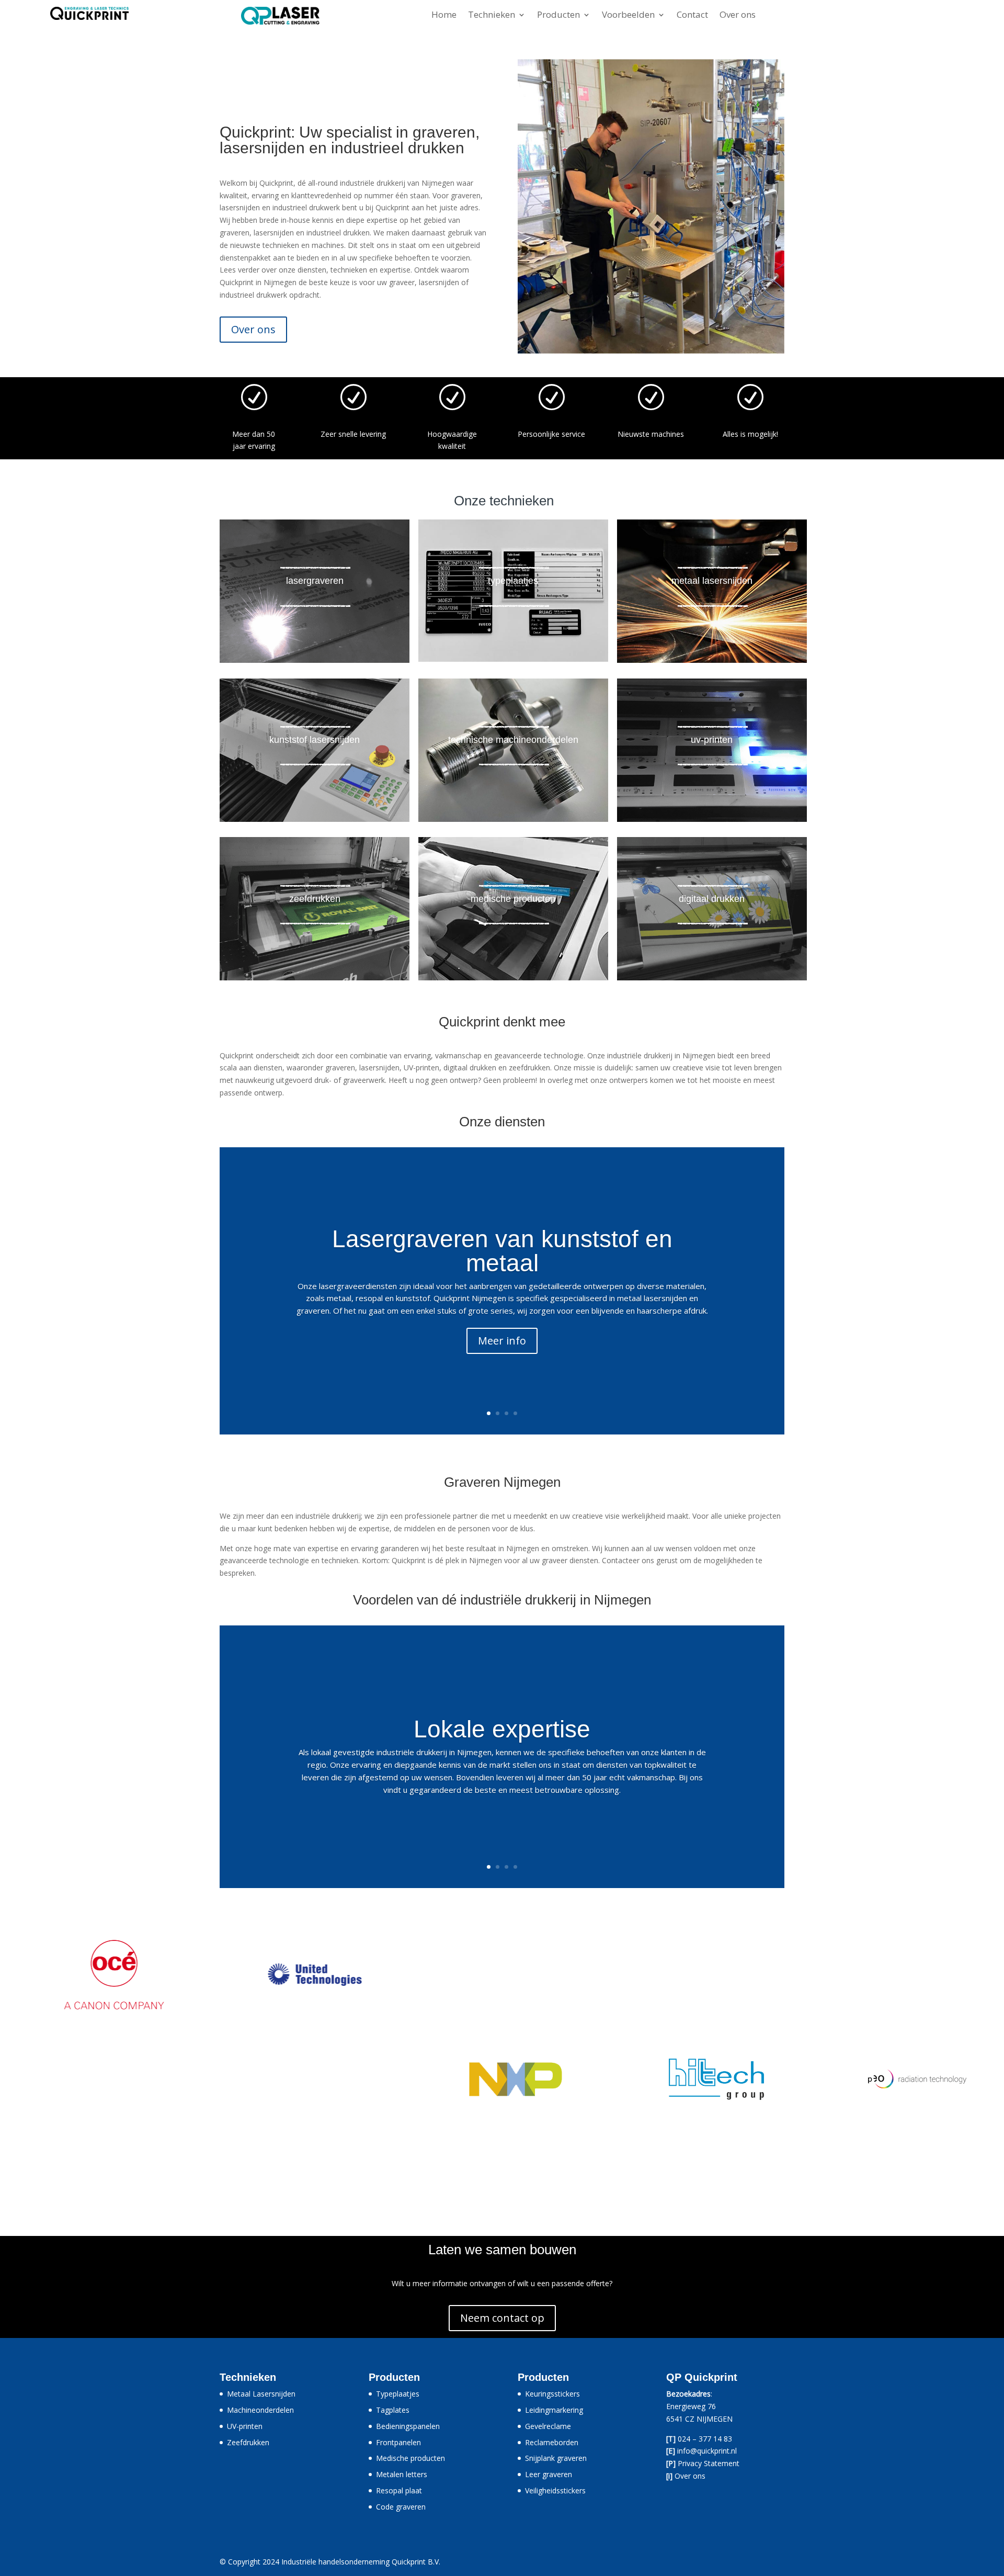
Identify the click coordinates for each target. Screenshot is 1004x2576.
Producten (558, 16)
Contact (692, 16)
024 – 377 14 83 (705, 2439)
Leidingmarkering (554, 2410)
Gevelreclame (548, 2426)
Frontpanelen (398, 2442)
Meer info (502, 1341)
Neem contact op (502, 2318)
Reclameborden (552, 2442)
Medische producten (410, 2458)
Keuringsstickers (552, 2394)
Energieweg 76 (691, 2406)
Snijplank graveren (556, 2458)
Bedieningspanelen (408, 2426)
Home (444, 16)
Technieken (492, 16)
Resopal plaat (399, 2490)
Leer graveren (549, 2474)
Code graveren (401, 2507)
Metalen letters (402, 2474)
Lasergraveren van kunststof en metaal (502, 1251)
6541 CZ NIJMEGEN (699, 2419)
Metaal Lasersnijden (261, 2394)
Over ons (738, 16)
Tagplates (393, 2410)
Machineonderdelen (260, 2410)
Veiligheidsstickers (555, 2490)
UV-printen (245, 2426)
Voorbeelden (628, 16)
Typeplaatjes (398, 2394)
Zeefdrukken (248, 2442)
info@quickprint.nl (707, 2451)
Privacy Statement (709, 2463)
